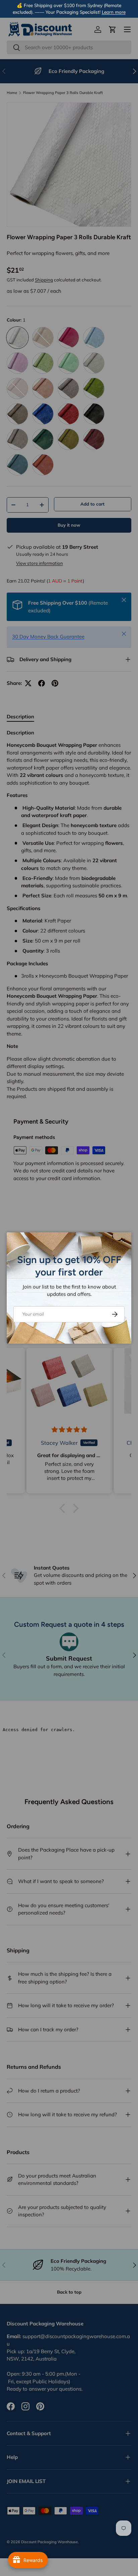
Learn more (114, 12)
